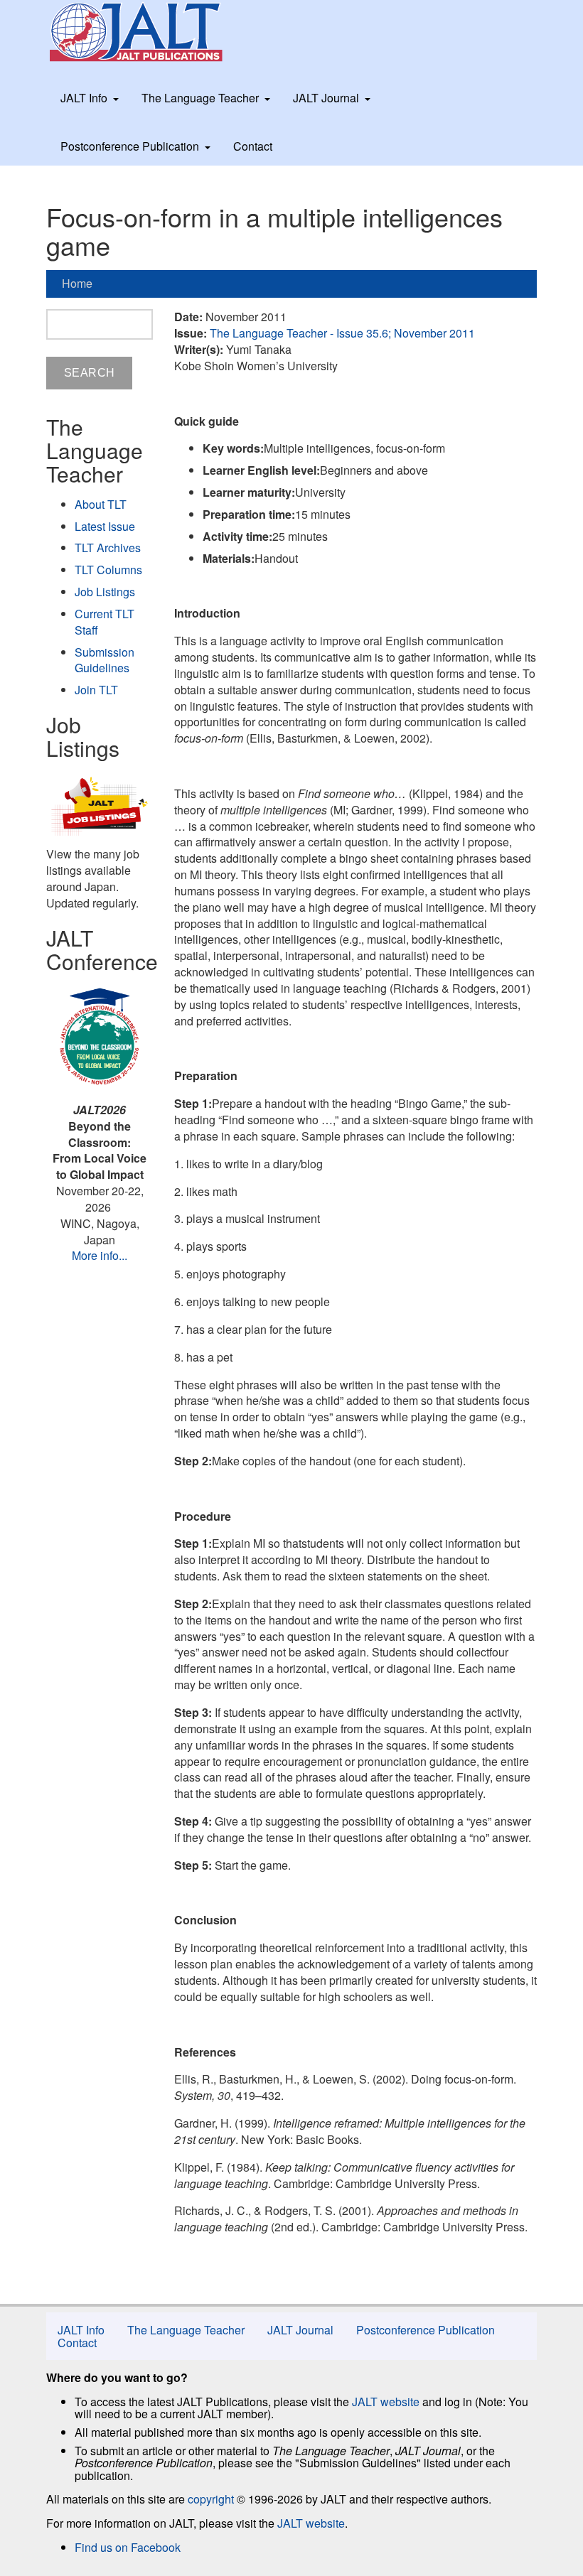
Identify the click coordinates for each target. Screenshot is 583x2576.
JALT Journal (326, 98)
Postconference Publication (130, 146)
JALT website (386, 2402)
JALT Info (84, 98)
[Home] (149, 32)
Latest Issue (105, 526)
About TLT (101, 504)
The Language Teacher (200, 98)
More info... (100, 1255)
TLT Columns (108, 570)
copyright (211, 2499)
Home (77, 283)
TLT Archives (108, 548)
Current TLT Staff (105, 622)
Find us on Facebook (128, 2547)
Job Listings (105, 592)
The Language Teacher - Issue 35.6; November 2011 (342, 333)
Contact (253, 146)
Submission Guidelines (105, 660)
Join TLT (96, 690)
